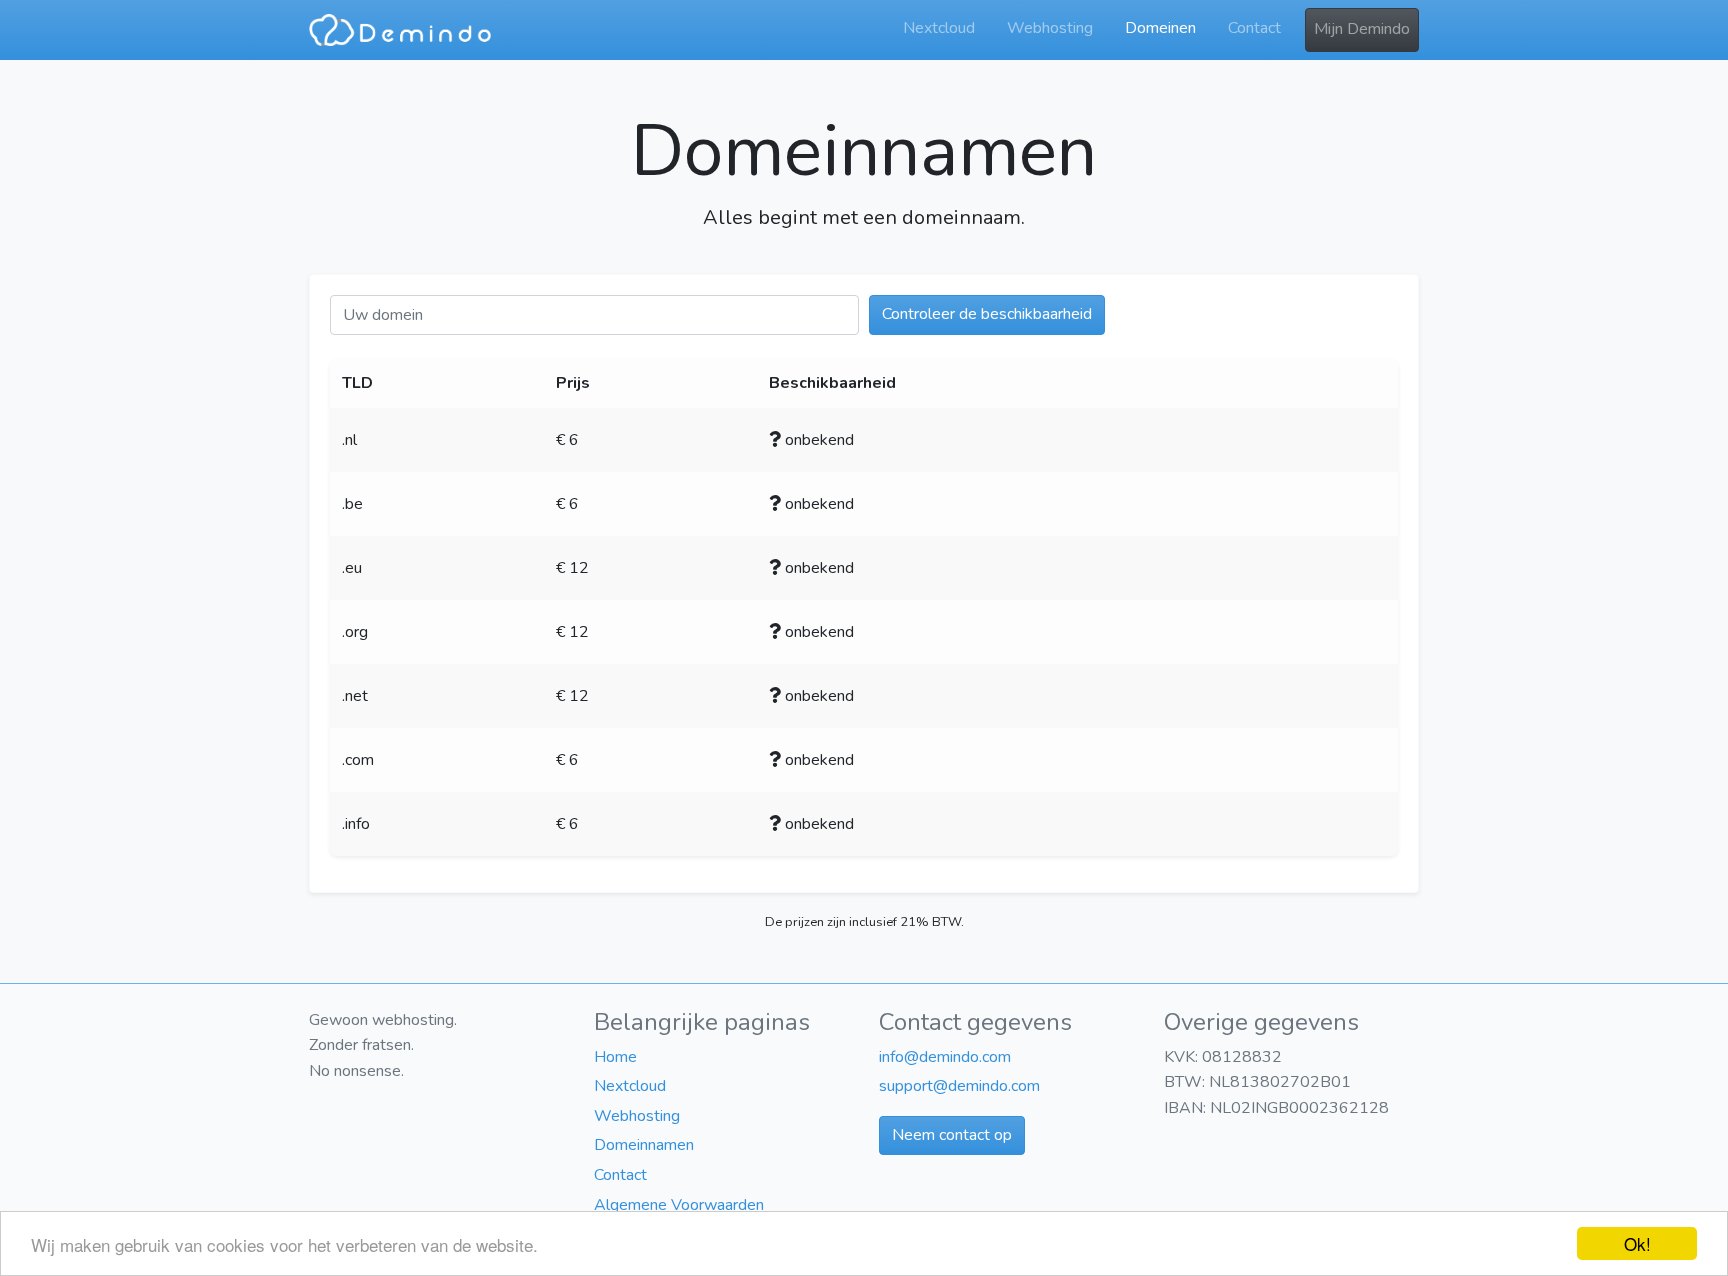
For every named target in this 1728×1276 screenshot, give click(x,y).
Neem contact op (952, 1135)
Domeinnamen (644, 1145)
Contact (1254, 28)
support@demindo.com (959, 1086)
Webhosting (1050, 28)
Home (615, 1057)
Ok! (1637, 1243)
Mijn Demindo (1362, 29)
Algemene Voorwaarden (679, 1205)
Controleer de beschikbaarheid (987, 314)
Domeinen (1160, 28)
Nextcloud (939, 28)
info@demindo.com (945, 1057)
